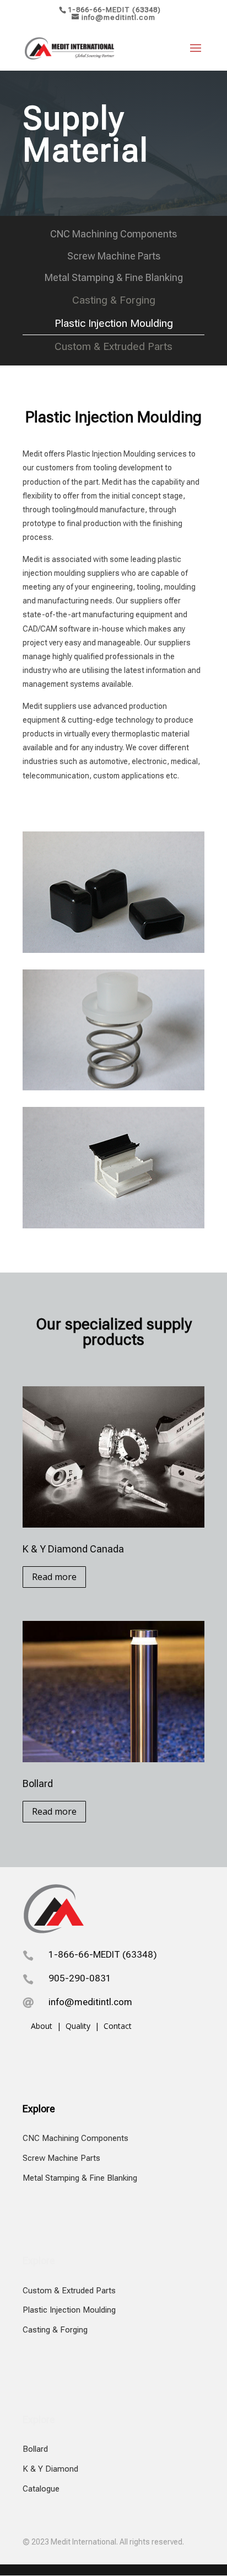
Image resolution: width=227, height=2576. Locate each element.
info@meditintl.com (90, 2002)
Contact (118, 2026)
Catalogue (41, 2489)
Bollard (35, 2449)
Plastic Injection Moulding (69, 2310)
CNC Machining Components (75, 2138)
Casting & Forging (55, 2330)
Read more (54, 1577)
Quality (78, 2026)
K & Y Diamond (50, 2469)
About (43, 2026)
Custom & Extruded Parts (69, 2291)
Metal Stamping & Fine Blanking (80, 2178)
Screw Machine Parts (61, 2158)
